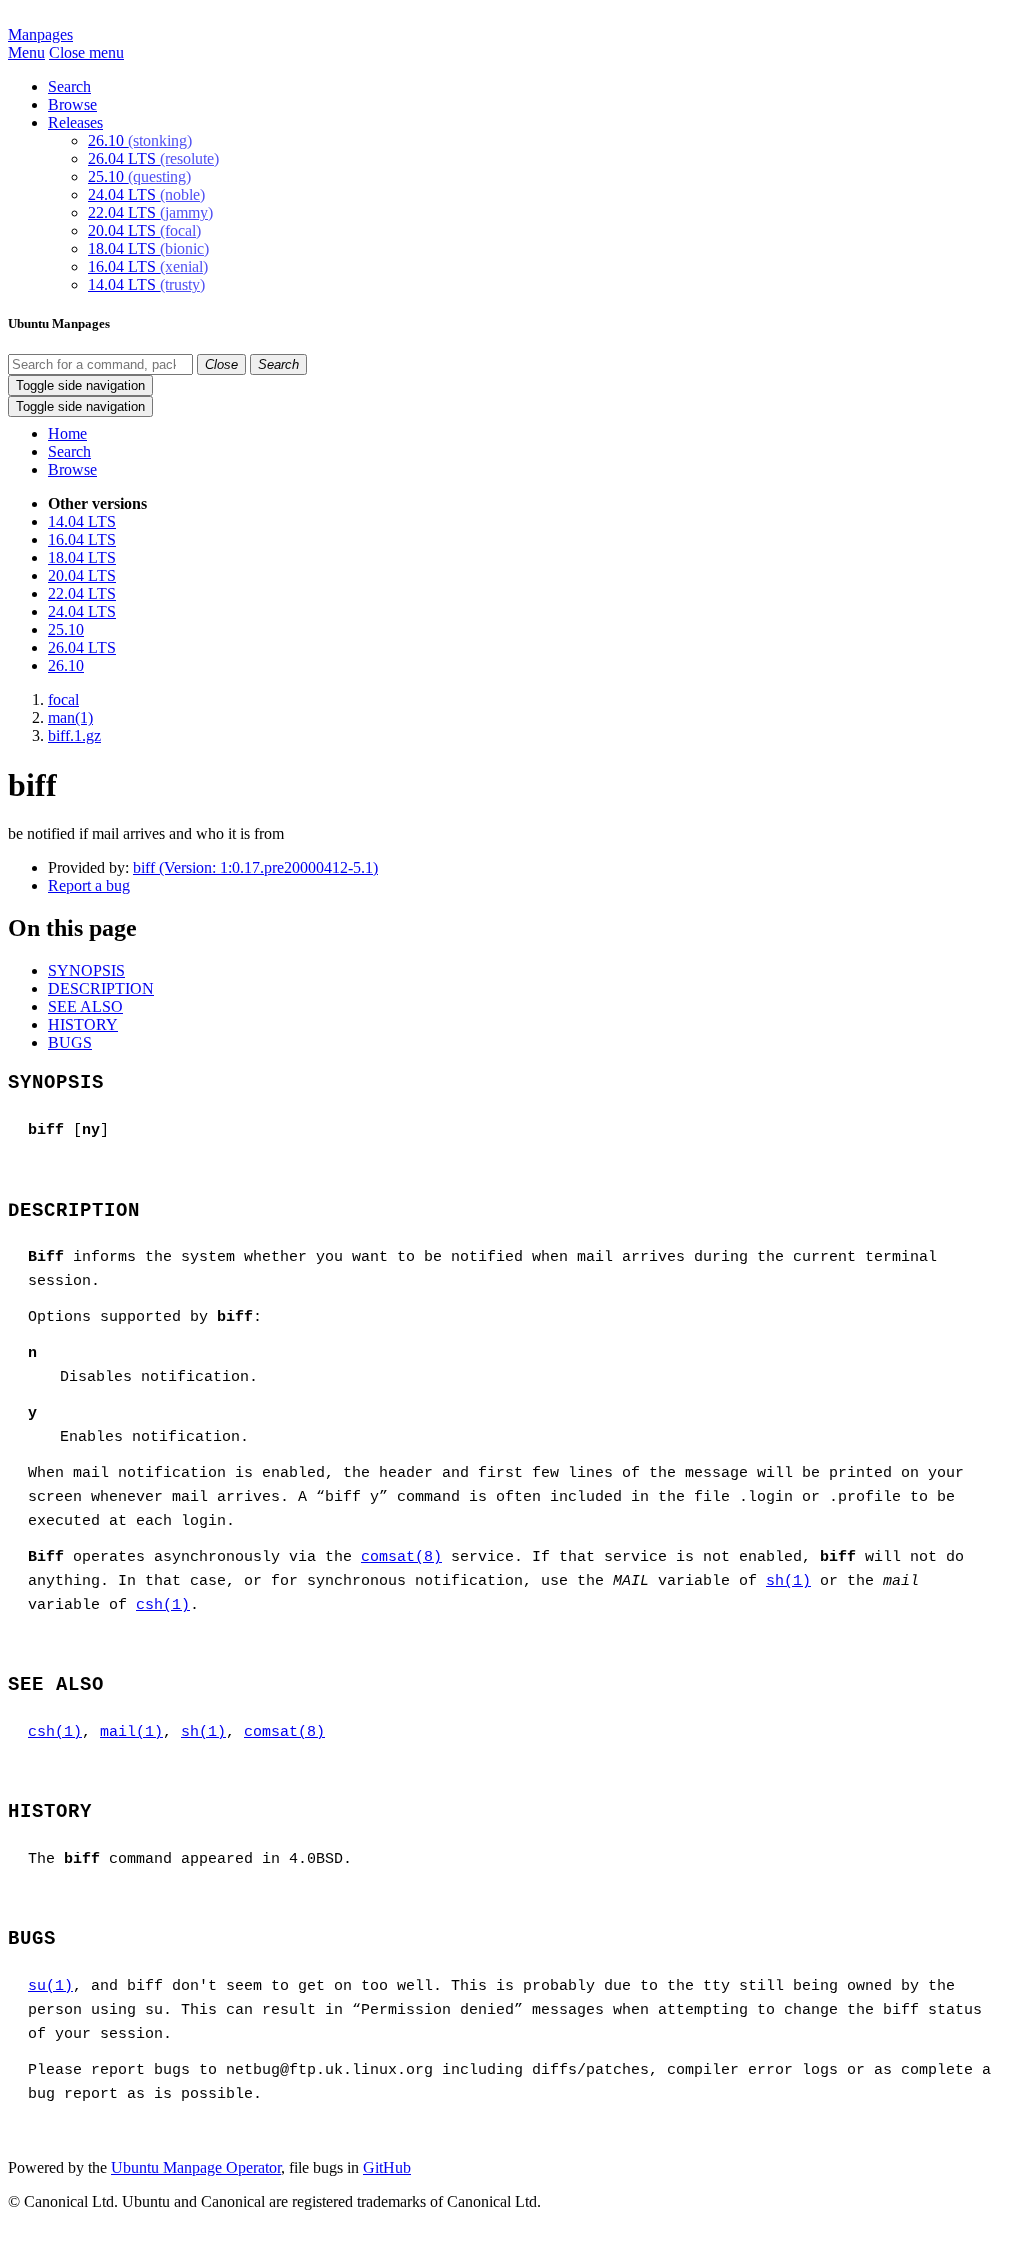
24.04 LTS (146, 194)
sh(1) (788, 1581)
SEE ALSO (85, 1006)
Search (69, 86)
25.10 (139, 176)
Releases (75, 122)
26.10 (140, 140)
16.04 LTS (148, 266)
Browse (72, 104)
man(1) (70, 717)
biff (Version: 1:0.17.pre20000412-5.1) (255, 867)
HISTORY (83, 1024)
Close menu (86, 52)
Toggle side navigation (80, 385)
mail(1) (131, 1732)
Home (67, 433)
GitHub (387, 2167)
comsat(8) (401, 1557)
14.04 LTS (146, 284)
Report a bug (89, 885)
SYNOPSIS (86, 970)
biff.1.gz (74, 735)
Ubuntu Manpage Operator (196, 2167)
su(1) (50, 1986)
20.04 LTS (144, 230)
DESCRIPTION (101, 988)
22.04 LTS (150, 212)
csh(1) (163, 1605)
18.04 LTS (148, 248)
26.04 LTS (153, 158)
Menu (26, 52)
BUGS (70, 1042)
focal (63, 699)
